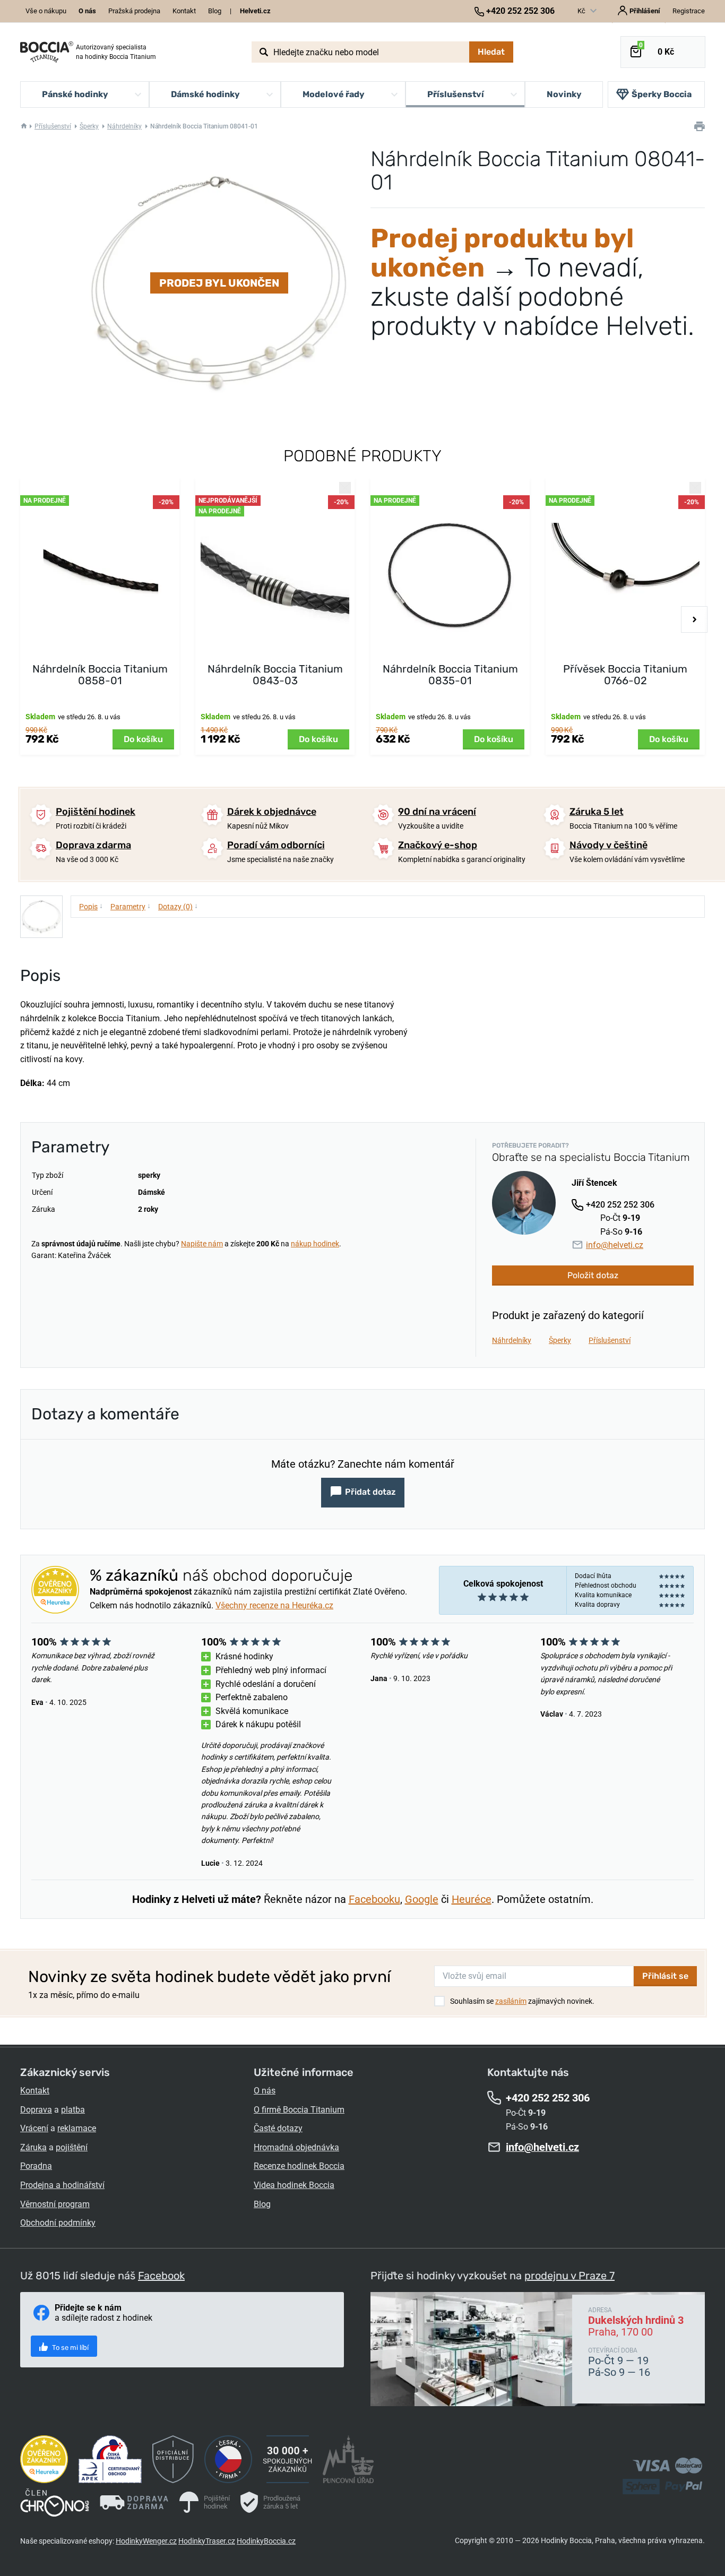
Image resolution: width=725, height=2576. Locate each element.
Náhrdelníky (124, 126)
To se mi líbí (70, 2347)
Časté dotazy (278, 2128)
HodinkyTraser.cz (207, 2541)
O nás (265, 2091)
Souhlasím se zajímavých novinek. (522, 2001)
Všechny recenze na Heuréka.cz (274, 1605)
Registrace (689, 11)
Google (422, 1899)
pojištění (72, 2147)
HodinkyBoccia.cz (266, 2541)
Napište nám (202, 1244)
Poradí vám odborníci (276, 845)
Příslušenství (53, 126)
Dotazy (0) (178, 906)
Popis (91, 906)
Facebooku (374, 1899)
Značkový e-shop (438, 845)
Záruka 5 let (597, 812)
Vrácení (34, 2128)
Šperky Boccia (662, 94)
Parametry (131, 906)
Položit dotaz (593, 1275)
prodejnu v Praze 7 (569, 2276)
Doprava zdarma (93, 845)
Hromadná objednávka (296, 2147)
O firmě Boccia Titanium (299, 2110)
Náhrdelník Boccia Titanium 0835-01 (450, 675)
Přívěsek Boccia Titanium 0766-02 (625, 675)
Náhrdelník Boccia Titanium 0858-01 (100, 675)
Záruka (33, 2147)
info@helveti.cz (615, 1245)
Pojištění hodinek (96, 812)
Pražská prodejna (134, 11)
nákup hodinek (315, 1244)
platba (73, 2110)
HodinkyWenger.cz (146, 2541)
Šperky (89, 126)
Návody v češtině (609, 845)
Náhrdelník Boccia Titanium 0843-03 (275, 675)
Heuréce (472, 1899)
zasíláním (511, 2001)
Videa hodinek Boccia (294, 2185)
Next (694, 619)
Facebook (161, 2276)
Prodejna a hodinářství (62, 2185)
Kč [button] (582, 11)
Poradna (36, 2166)
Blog (215, 11)
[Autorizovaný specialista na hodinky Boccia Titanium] (47, 52)
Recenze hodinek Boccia (299, 2166)
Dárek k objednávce (272, 812)
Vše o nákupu (46, 11)
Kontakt (184, 11)
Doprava (36, 2110)
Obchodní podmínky (58, 2223)
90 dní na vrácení (437, 812)
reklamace (77, 2128)
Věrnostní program (55, 2204)
